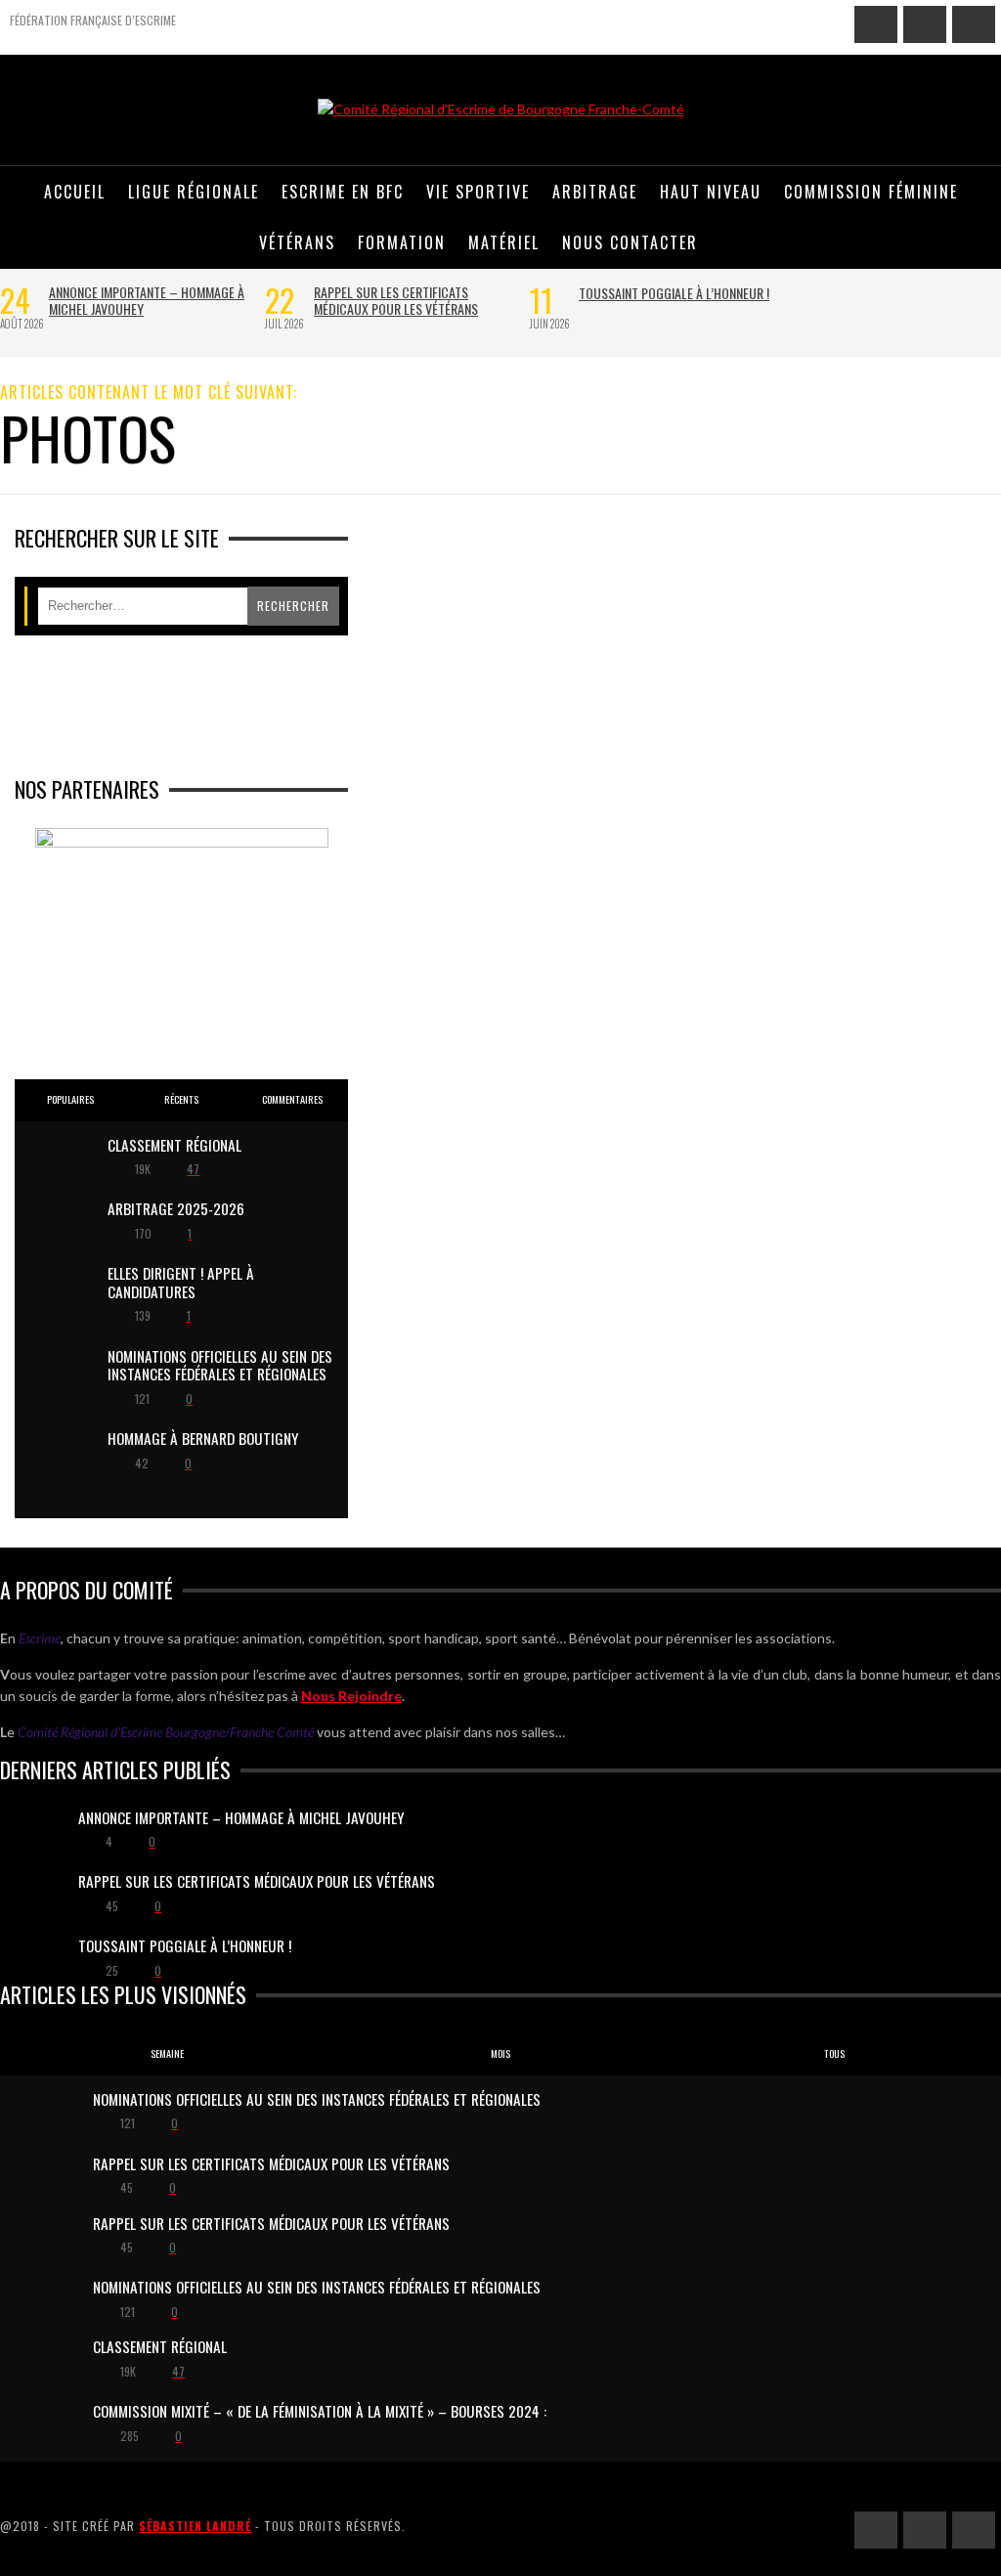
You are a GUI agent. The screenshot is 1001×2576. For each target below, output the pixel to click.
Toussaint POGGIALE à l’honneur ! (674, 293)
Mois (500, 2053)
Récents (181, 1099)
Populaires (70, 1099)
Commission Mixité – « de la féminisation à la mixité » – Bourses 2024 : (320, 2411)
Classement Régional (174, 1145)
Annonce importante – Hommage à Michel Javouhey (147, 300)
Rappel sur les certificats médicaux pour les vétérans (396, 300)
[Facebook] (876, 24)
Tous (834, 2053)
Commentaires (292, 1099)
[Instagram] (925, 24)
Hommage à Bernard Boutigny (203, 1438)
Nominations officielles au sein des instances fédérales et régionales (220, 1365)
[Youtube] (974, 24)
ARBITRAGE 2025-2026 (176, 1208)
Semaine (167, 2053)
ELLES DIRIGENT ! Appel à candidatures (181, 1282)
